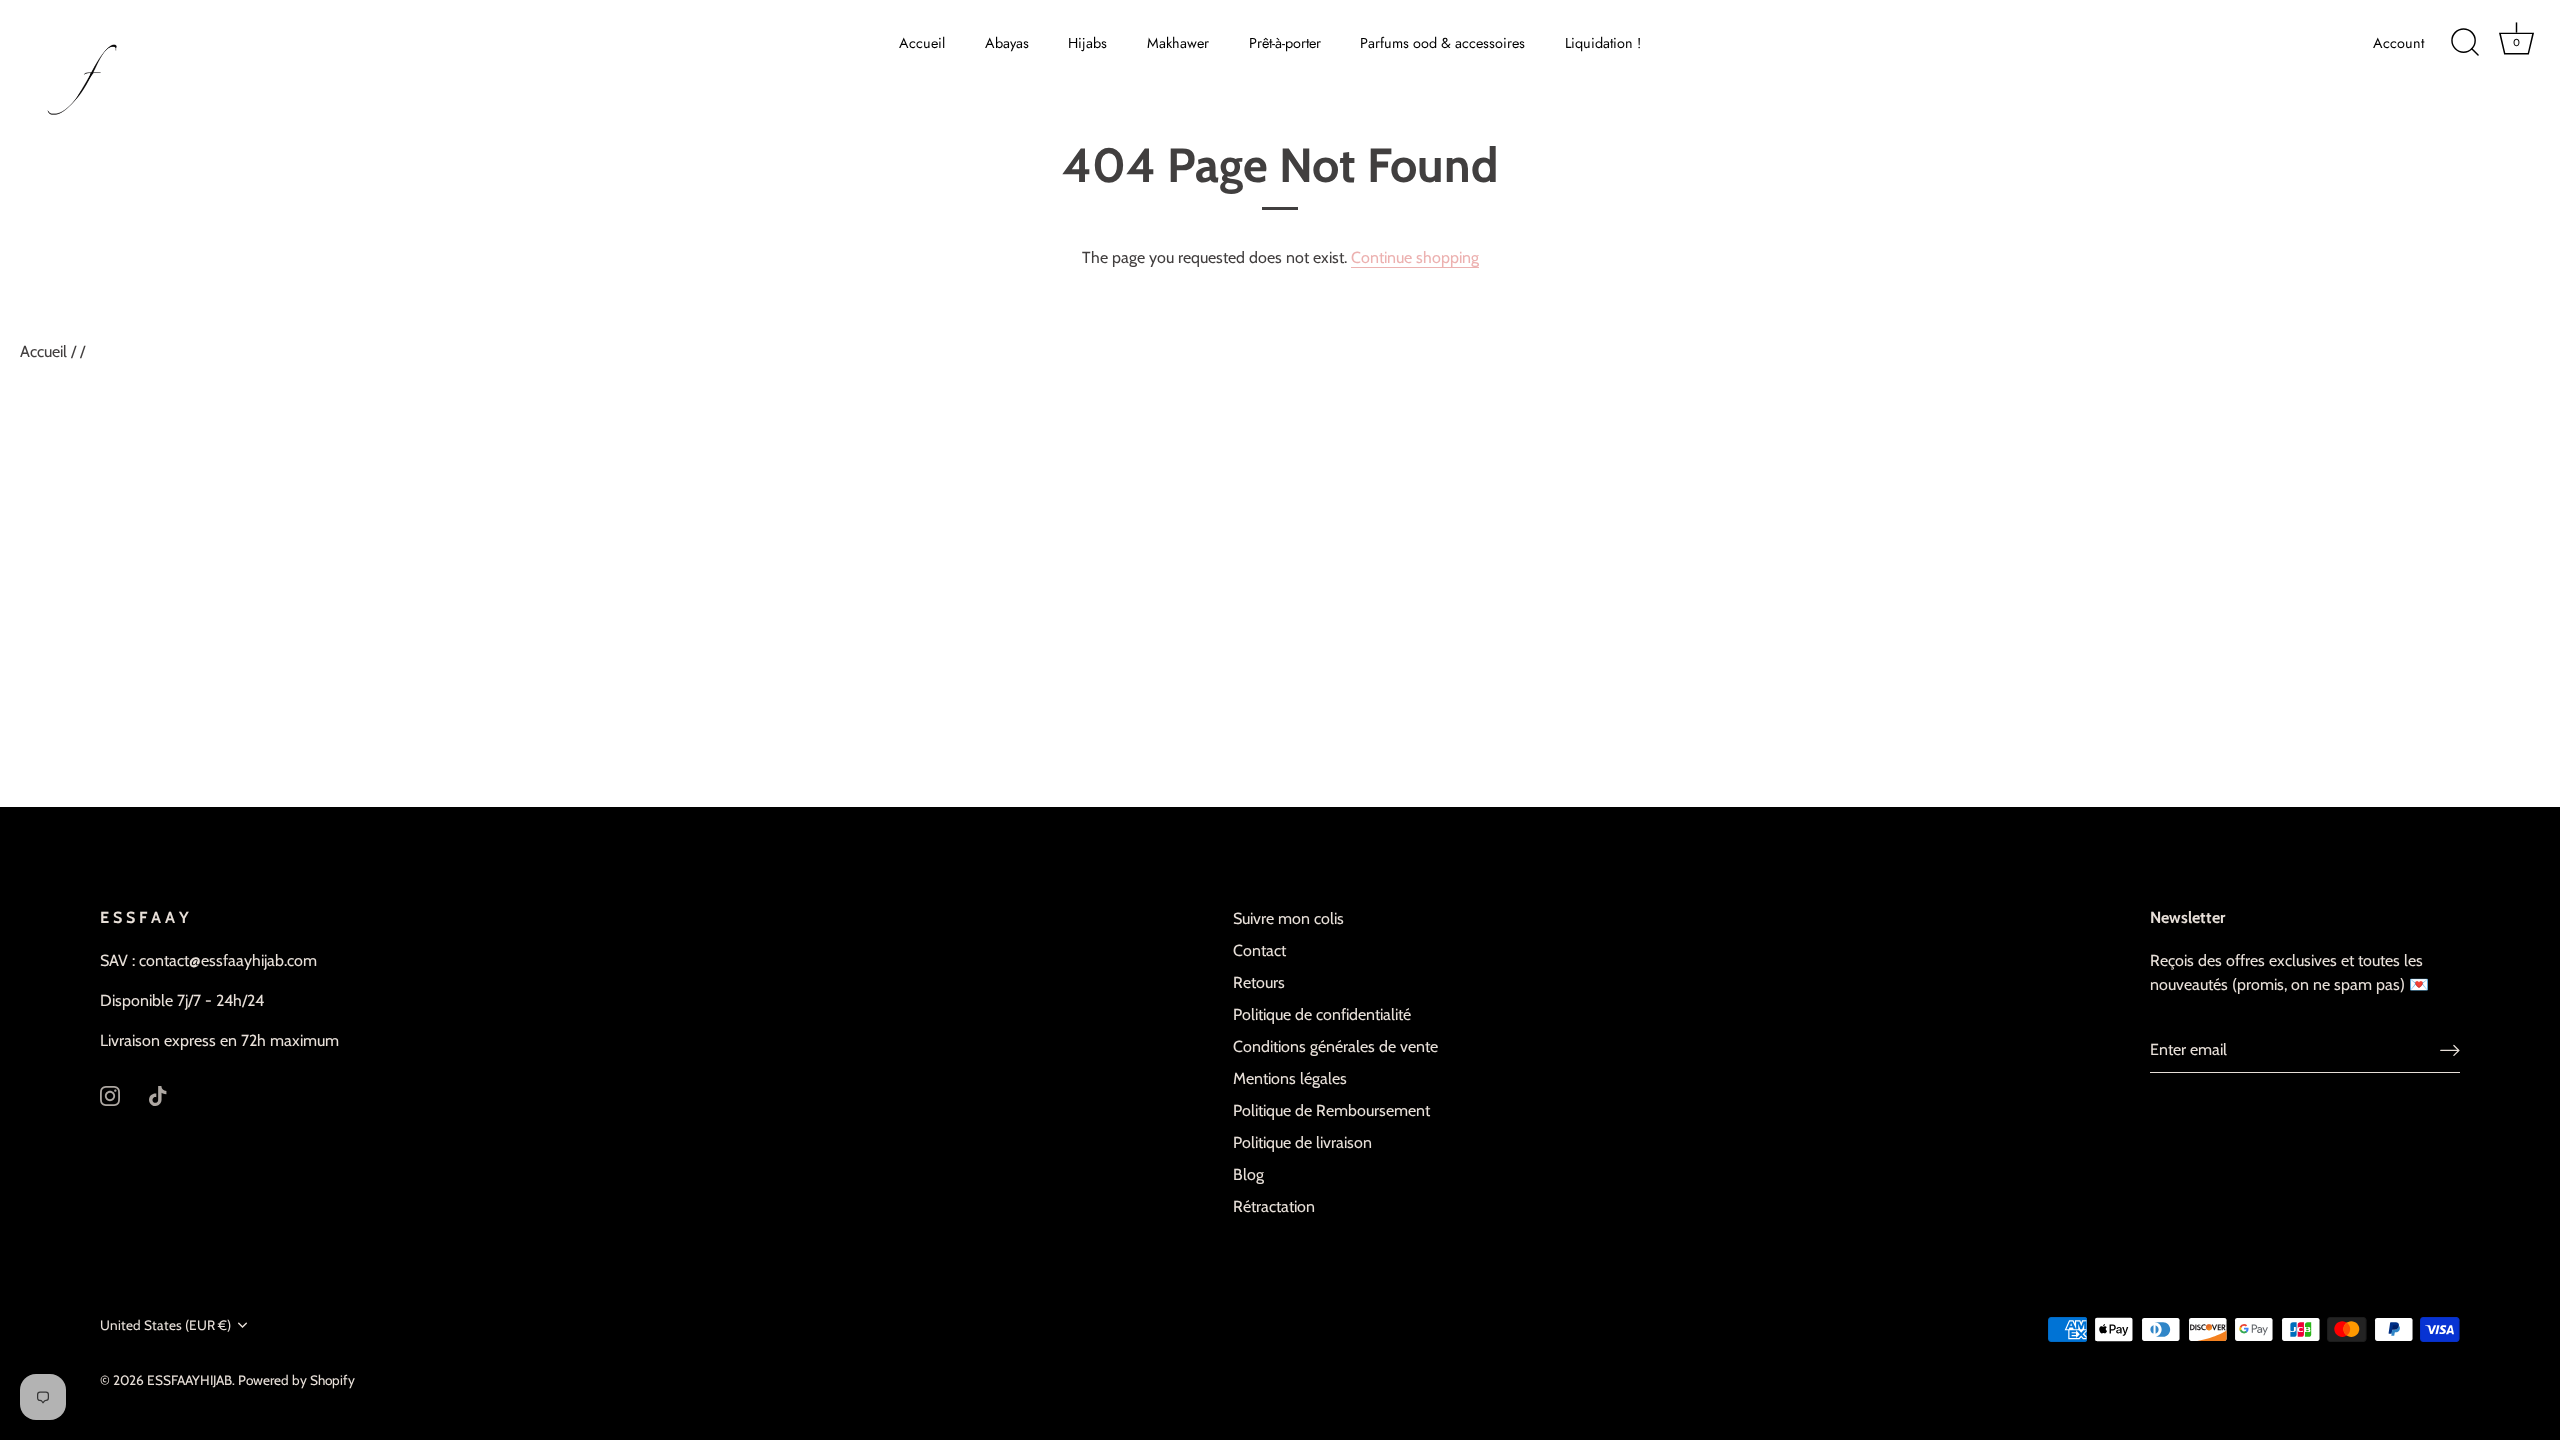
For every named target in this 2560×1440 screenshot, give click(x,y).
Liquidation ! (1603, 43)
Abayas (1007, 43)
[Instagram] (110, 1094)
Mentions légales (1290, 1078)
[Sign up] (2450, 1050)
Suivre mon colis (1288, 918)
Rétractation (1274, 1206)
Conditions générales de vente (1335, 1046)
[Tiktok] (158, 1094)
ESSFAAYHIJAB (189, 1380)
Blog (1248, 1174)
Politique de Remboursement (1331, 1110)
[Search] (2465, 43)
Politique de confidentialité (1322, 1014)
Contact (1259, 950)
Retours (1259, 982)
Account (2398, 43)
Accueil (922, 43)
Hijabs (1087, 43)
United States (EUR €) (165, 1325)
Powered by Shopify (296, 1380)
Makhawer (1178, 43)
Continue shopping (1415, 257)
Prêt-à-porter (1285, 43)
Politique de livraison (1302, 1142)
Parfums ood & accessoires (1442, 43)
